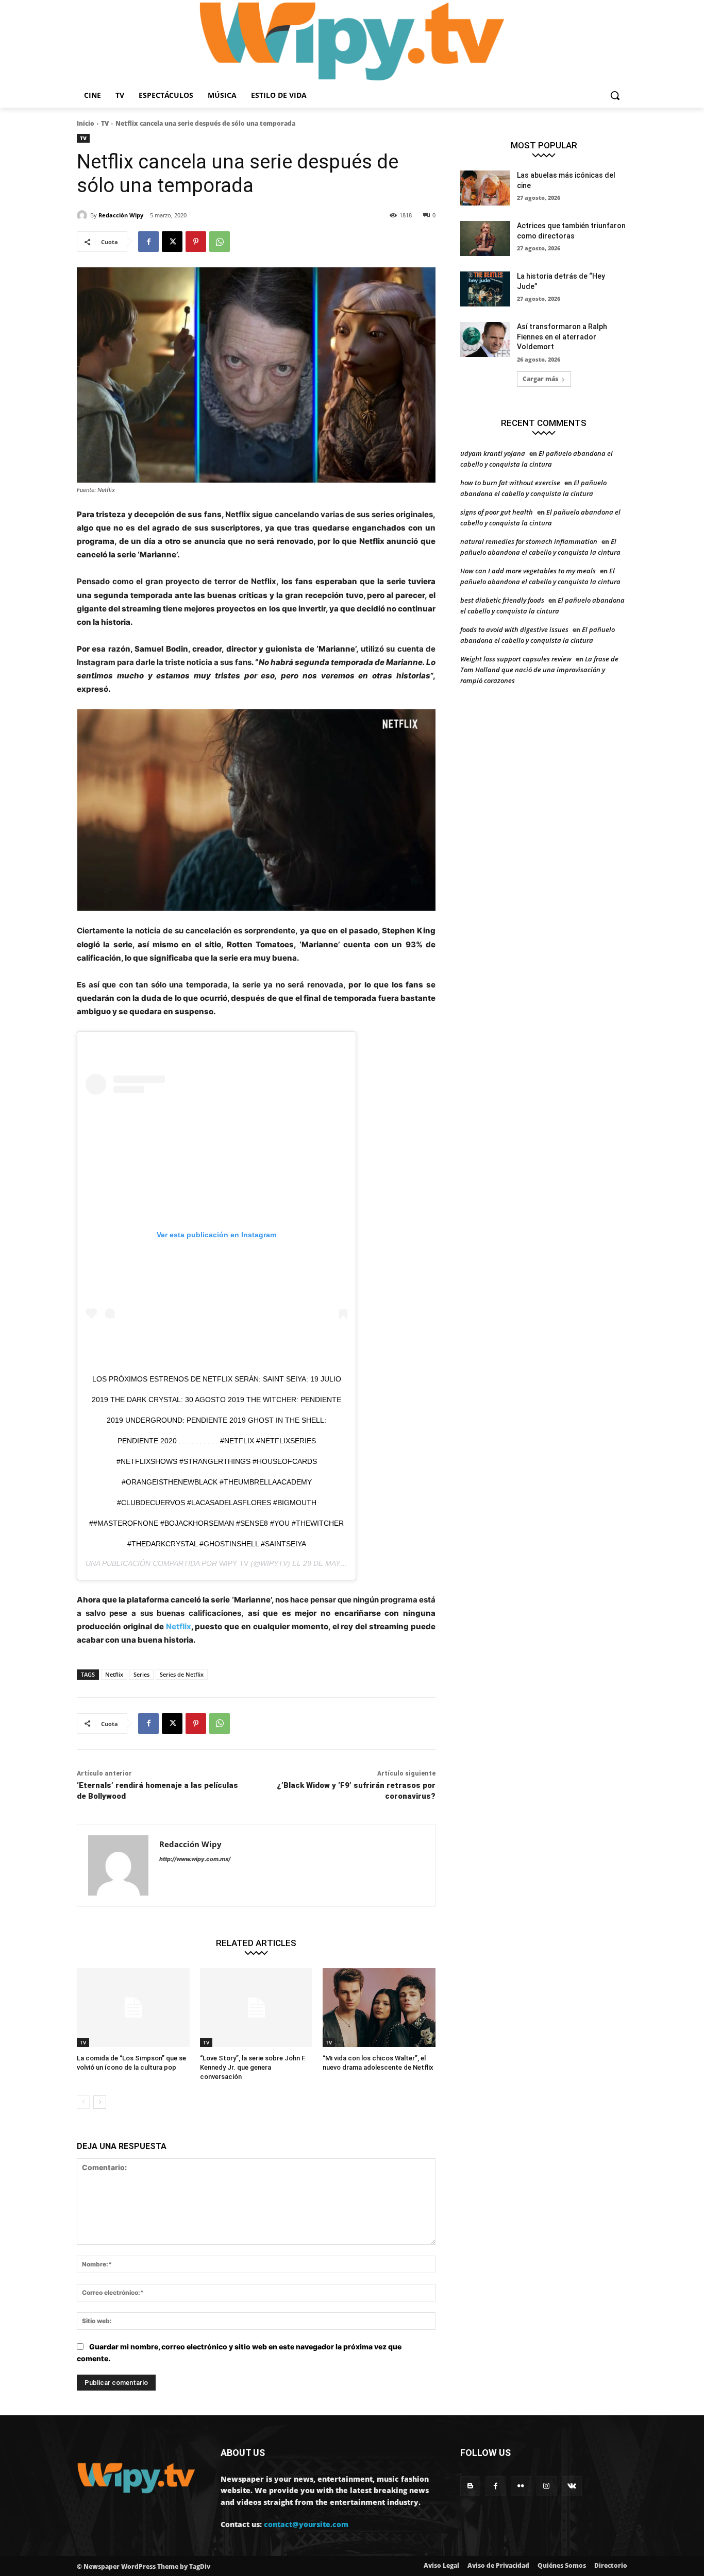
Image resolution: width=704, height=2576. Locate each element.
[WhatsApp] (220, 242)
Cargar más (540, 379)
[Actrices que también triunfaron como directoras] (485, 238)
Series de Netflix (182, 1674)
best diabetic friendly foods (502, 600)
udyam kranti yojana (493, 453)
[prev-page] (83, 2102)
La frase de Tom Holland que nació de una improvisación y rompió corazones (539, 670)
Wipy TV (234, 1563)
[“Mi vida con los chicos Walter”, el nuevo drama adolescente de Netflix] (379, 2008)
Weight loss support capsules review (516, 659)
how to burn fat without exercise (510, 483)
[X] (172, 242)
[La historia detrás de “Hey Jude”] (485, 289)
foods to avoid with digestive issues (514, 629)
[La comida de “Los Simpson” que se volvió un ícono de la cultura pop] (133, 2008)
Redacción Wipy (121, 215)
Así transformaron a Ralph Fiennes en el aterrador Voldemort (562, 337)
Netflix (179, 1626)
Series (141, 1674)
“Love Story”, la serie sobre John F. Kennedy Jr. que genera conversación (253, 2067)
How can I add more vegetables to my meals (528, 571)
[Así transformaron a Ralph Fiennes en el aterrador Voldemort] (485, 339)
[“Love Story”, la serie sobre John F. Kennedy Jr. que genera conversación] (256, 2008)
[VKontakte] (572, 2486)
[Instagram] (547, 2486)
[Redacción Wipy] (83, 215)
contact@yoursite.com (306, 2524)
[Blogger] (470, 2486)
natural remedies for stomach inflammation (529, 541)
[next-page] (100, 2102)
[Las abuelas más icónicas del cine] (485, 188)
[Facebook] (148, 242)
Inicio (86, 123)
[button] (615, 95)
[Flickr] (521, 2486)
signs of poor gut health (497, 512)
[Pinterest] (196, 242)
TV (105, 123)
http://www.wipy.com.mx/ (195, 1859)
